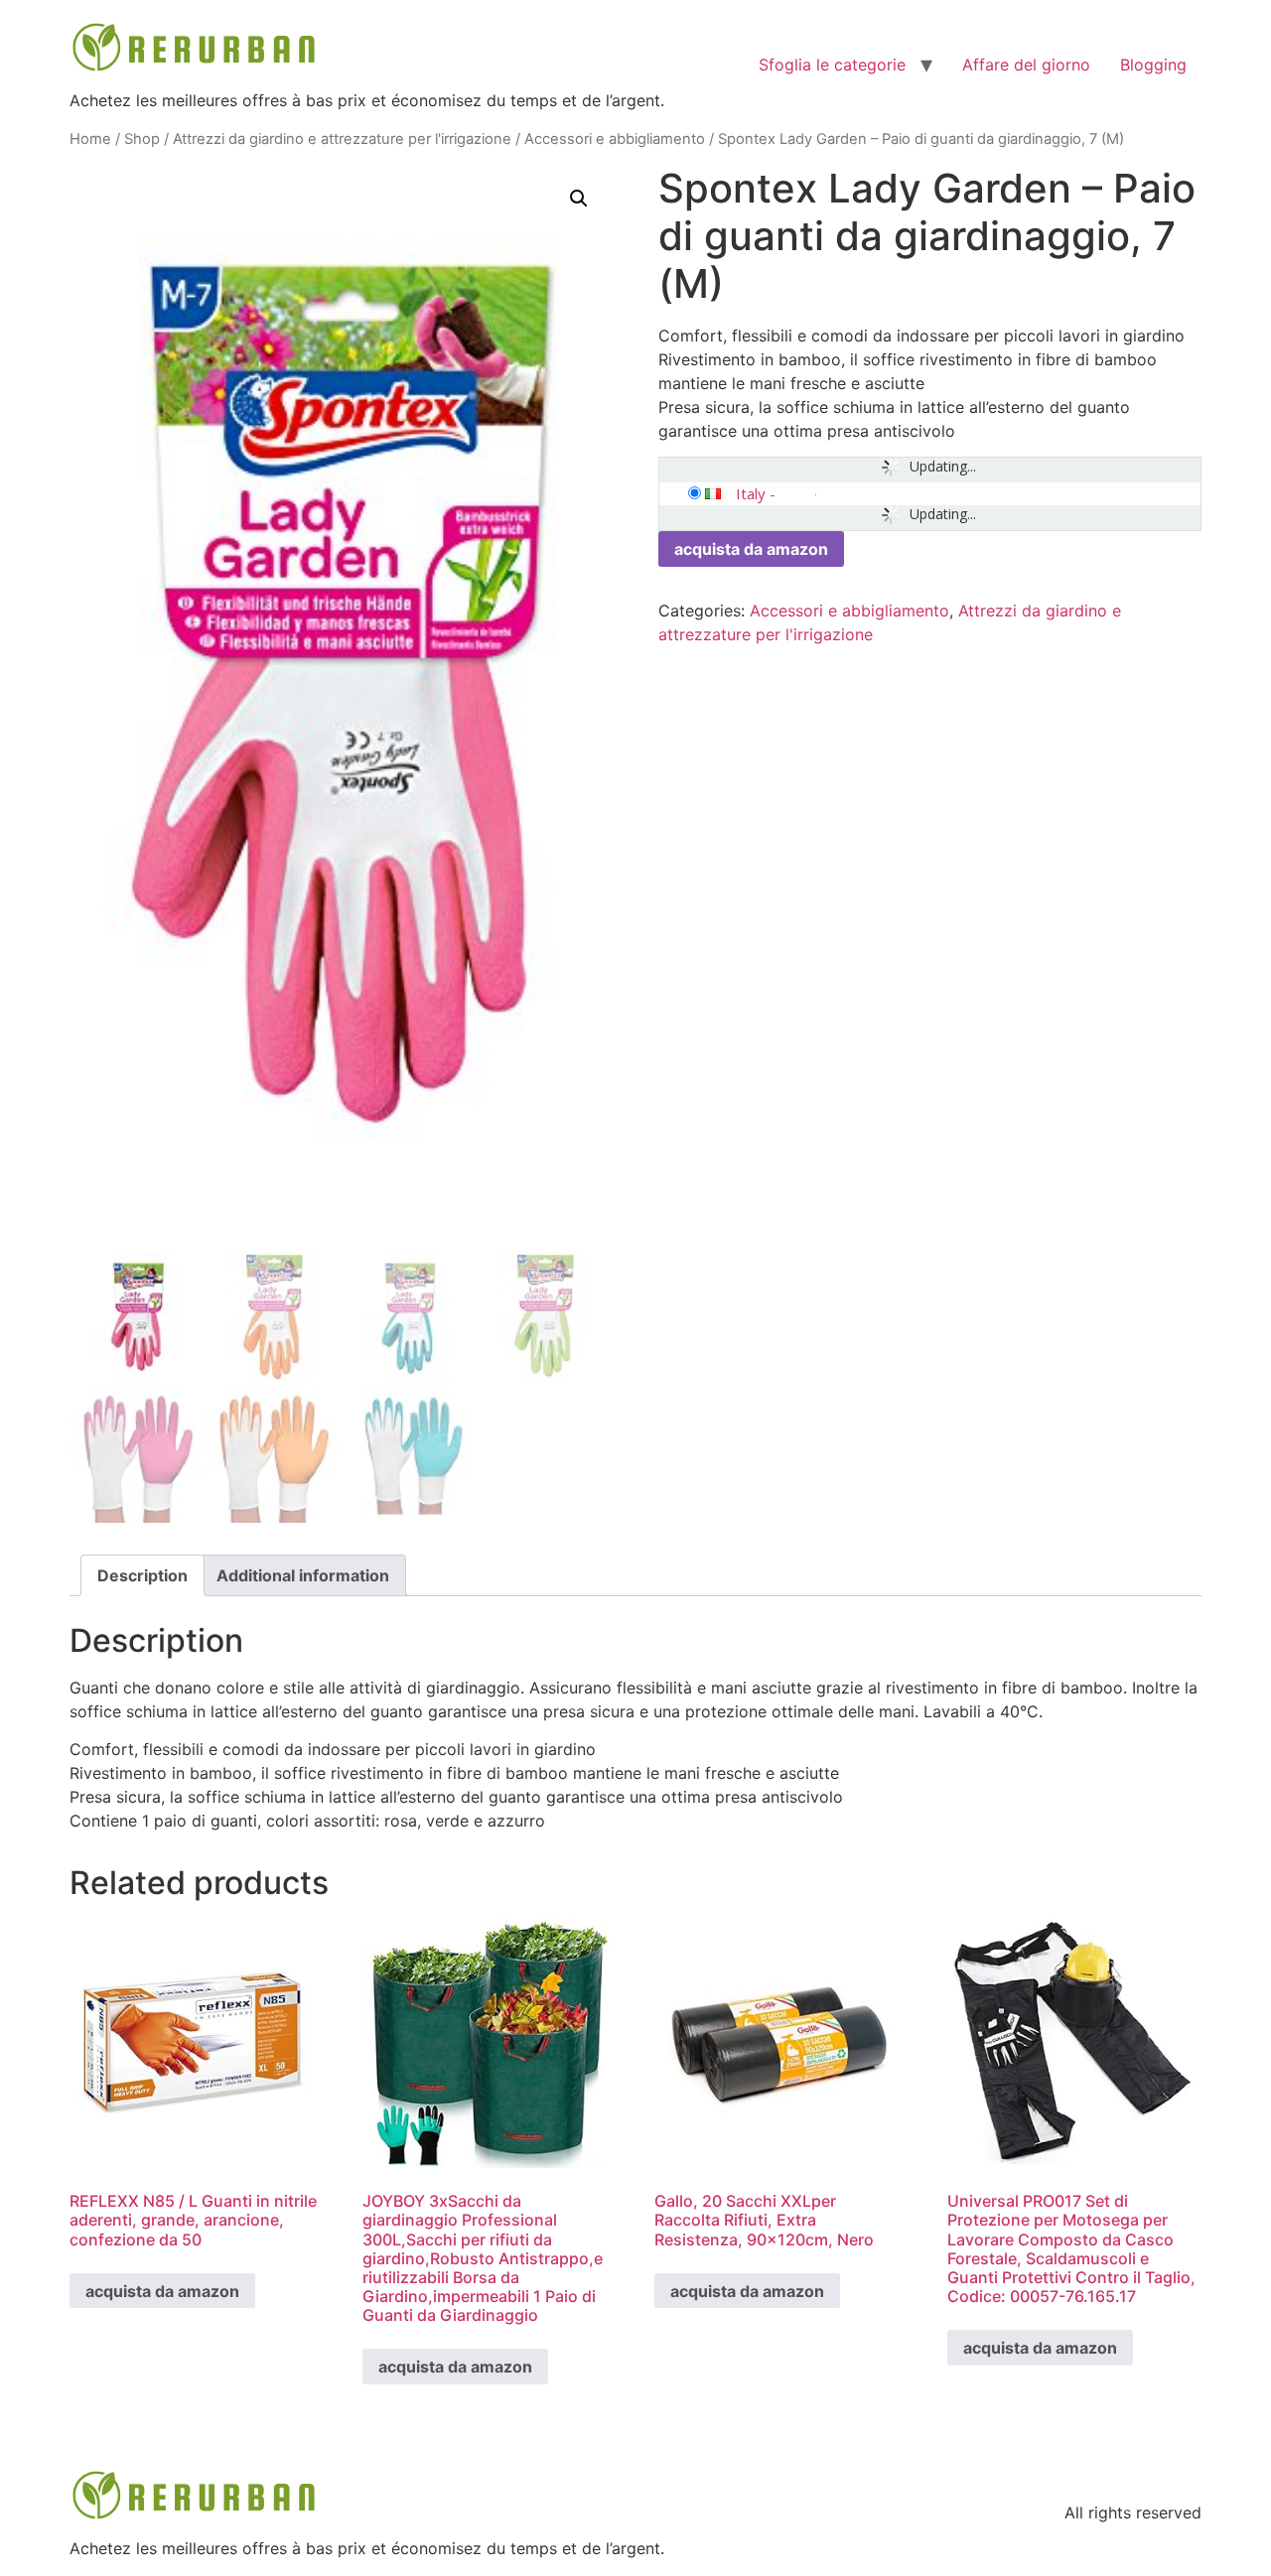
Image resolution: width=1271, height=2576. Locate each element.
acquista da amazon (751, 549)
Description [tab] (142, 1575)
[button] (579, 199)
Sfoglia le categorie (832, 65)
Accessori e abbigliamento (615, 139)
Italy (751, 493)
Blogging (1153, 65)
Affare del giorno (1026, 65)
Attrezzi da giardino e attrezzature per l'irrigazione (342, 139)
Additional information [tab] (303, 1575)
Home (90, 139)
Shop (142, 139)
